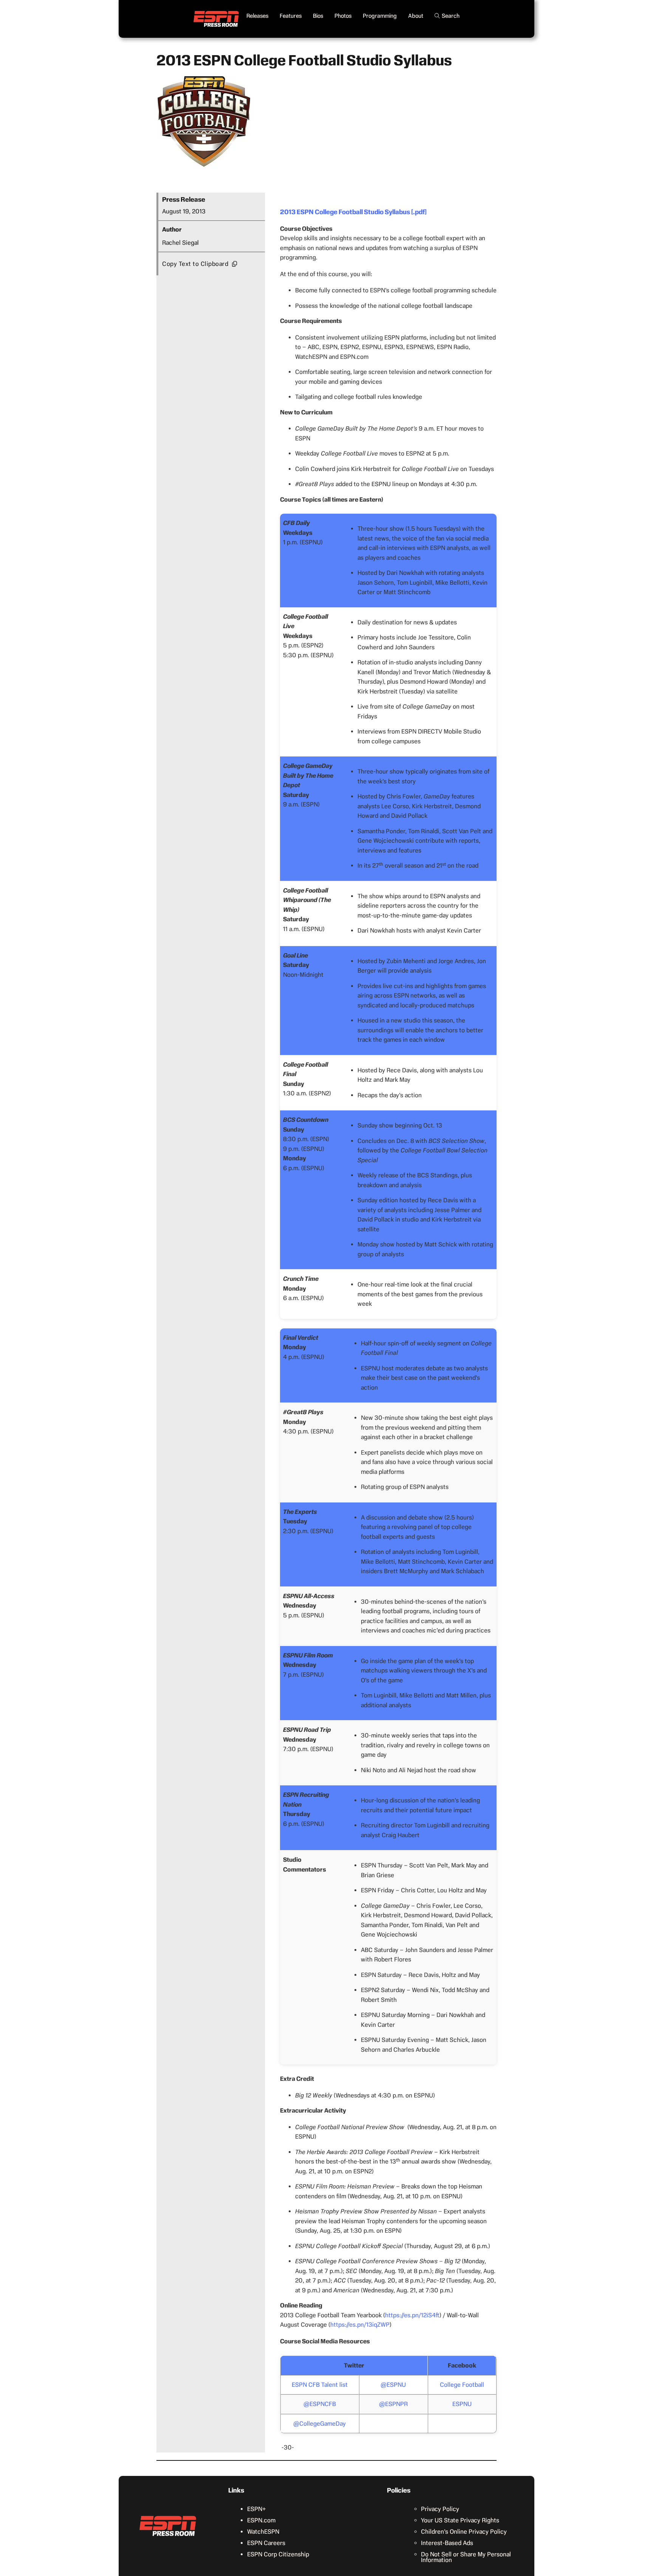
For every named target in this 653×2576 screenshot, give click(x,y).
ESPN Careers (266, 2543)
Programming (380, 16)
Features (291, 16)
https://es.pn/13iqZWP (360, 2325)
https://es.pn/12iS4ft (412, 2315)
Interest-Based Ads (447, 2543)
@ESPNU (393, 2385)
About (416, 16)
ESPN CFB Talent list (320, 2385)
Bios (318, 16)
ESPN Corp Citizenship (278, 2554)
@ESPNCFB (320, 2404)
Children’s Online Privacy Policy (464, 2532)
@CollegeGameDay (320, 2424)
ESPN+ (257, 2509)
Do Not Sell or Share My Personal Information (466, 2557)
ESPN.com (261, 2520)
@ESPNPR (393, 2404)
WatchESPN (263, 2532)
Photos (343, 16)
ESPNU (462, 2404)
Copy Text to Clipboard (195, 264)
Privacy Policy (440, 2509)
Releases (257, 16)
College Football (462, 2385)
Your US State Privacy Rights (460, 2520)
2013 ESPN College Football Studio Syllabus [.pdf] (353, 212)
